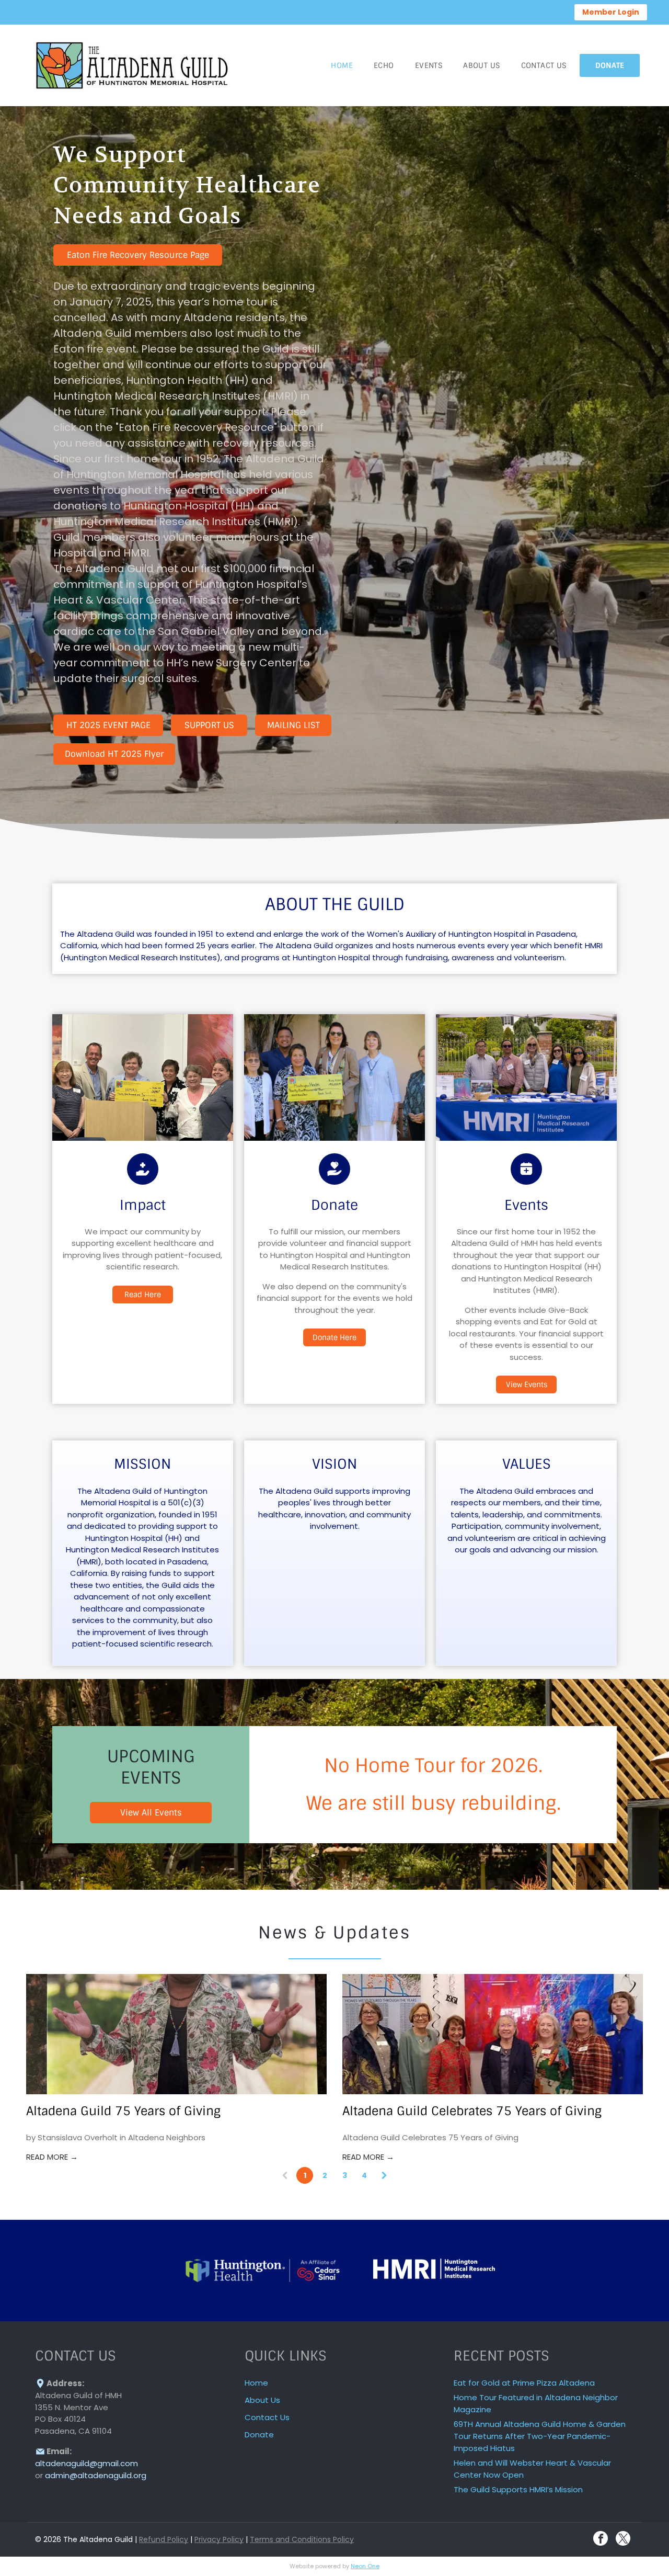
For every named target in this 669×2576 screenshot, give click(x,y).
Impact (143, 1205)
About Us (262, 2400)
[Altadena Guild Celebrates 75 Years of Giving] (493, 2034)
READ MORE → (52, 2157)
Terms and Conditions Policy (302, 2539)
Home (256, 2383)
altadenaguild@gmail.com (86, 2463)
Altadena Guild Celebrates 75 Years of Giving (472, 2111)
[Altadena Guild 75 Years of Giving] (176, 2034)
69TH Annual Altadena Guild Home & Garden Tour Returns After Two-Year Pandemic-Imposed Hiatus (540, 2436)
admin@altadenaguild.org (96, 2475)
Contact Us (267, 2417)
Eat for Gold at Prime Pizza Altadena (524, 2383)
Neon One (365, 2566)
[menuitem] (342, 65)
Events (526, 1205)
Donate (334, 1205)
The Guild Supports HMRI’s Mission (518, 2489)
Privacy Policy (219, 2539)
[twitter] (623, 2540)
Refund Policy (164, 2539)
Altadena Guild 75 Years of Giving (123, 2111)
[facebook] (601, 2540)
